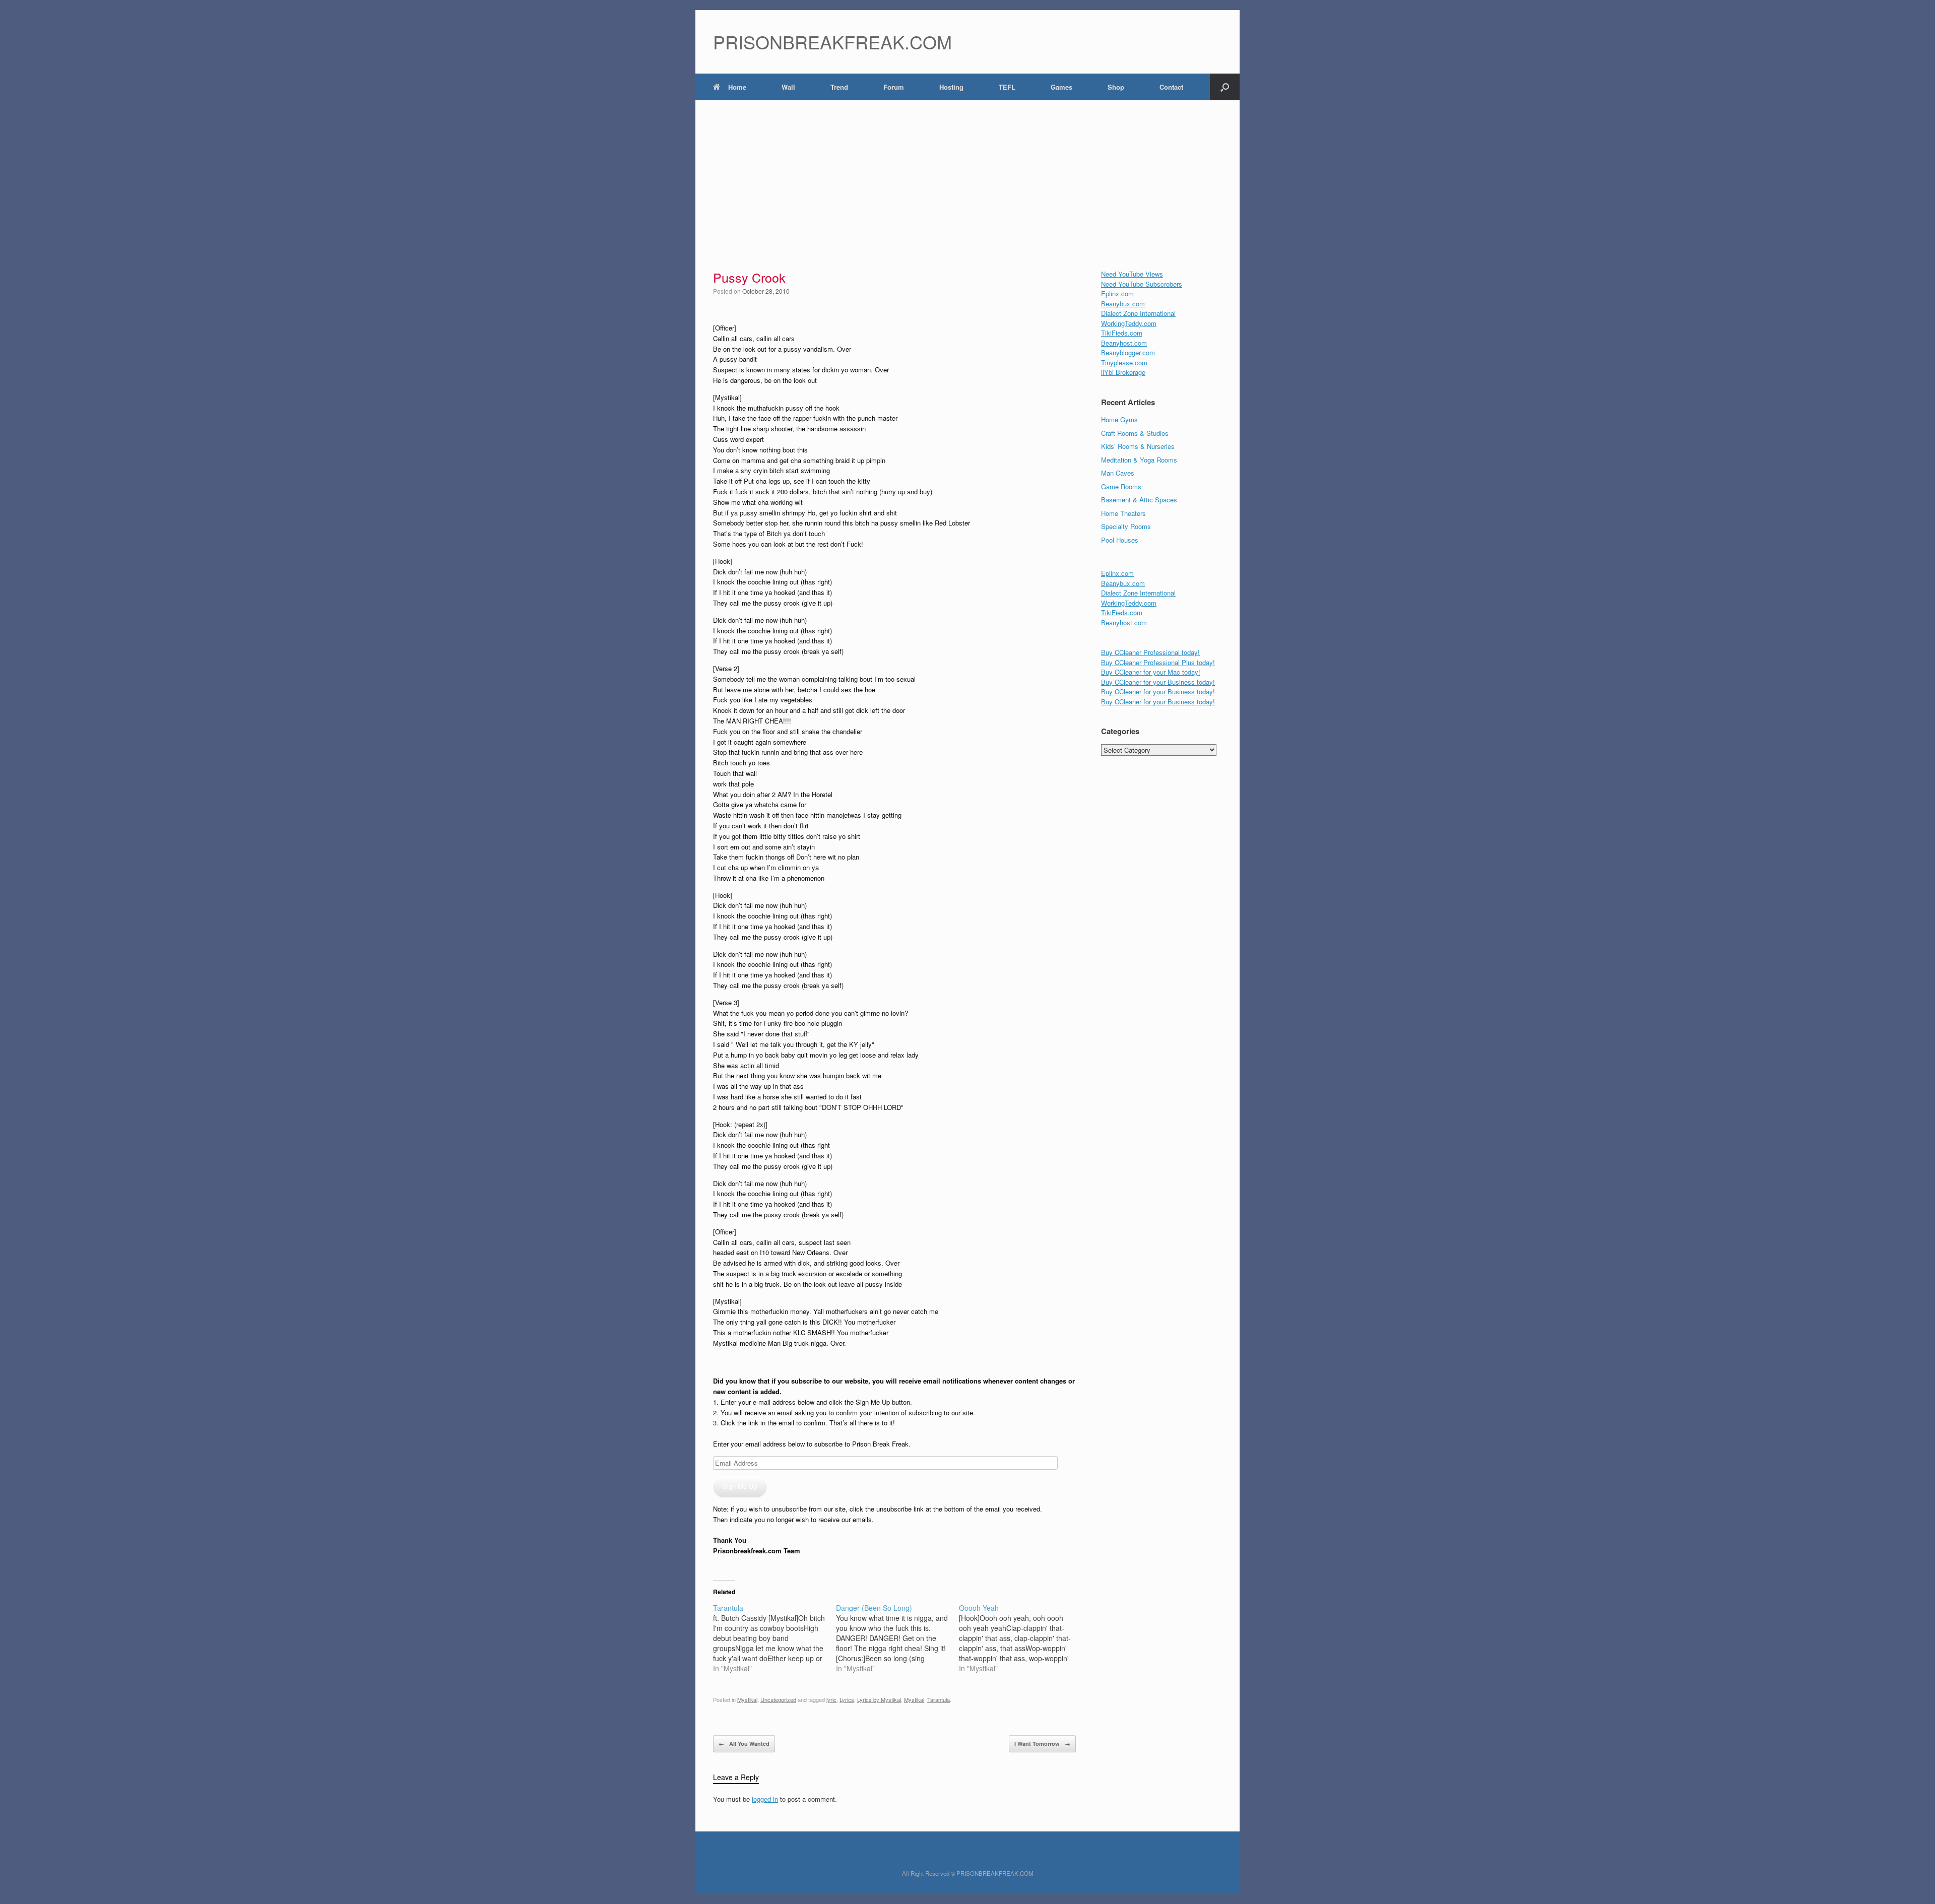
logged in (765, 1799)
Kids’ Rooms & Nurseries (1138, 446)
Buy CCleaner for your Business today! (1158, 682)
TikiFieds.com (1122, 333)
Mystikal (747, 1699)
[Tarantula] (775, 1638)
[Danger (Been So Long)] (897, 1638)
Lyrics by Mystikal (879, 1699)
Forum (894, 87)
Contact (1171, 87)
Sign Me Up (740, 1486)
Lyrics (847, 1699)
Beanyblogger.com (1128, 352)
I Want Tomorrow (1042, 1744)
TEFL (1007, 87)
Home (737, 87)
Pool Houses (1120, 540)
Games (1061, 87)
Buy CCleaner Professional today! (1150, 652)
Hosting (951, 87)
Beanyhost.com (1124, 343)
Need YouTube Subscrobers (1142, 284)
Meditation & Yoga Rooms (1139, 460)
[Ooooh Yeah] (1020, 1638)
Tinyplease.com (1124, 363)
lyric (831, 1699)
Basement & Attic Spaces (1139, 500)
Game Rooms (1121, 486)
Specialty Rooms (1126, 526)
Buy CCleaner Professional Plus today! (1158, 662)
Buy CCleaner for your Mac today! (1151, 672)
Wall (788, 87)
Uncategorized (778, 1699)
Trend (839, 87)
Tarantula (939, 1699)
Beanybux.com (1123, 304)
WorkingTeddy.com (1129, 323)
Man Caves (1118, 473)
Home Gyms (1119, 419)
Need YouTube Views (1132, 274)
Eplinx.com (1117, 293)
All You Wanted (744, 1744)
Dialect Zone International (1138, 313)
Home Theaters (1123, 513)
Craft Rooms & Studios (1135, 433)
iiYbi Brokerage (1123, 372)
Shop (1116, 87)
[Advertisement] (967, 176)
